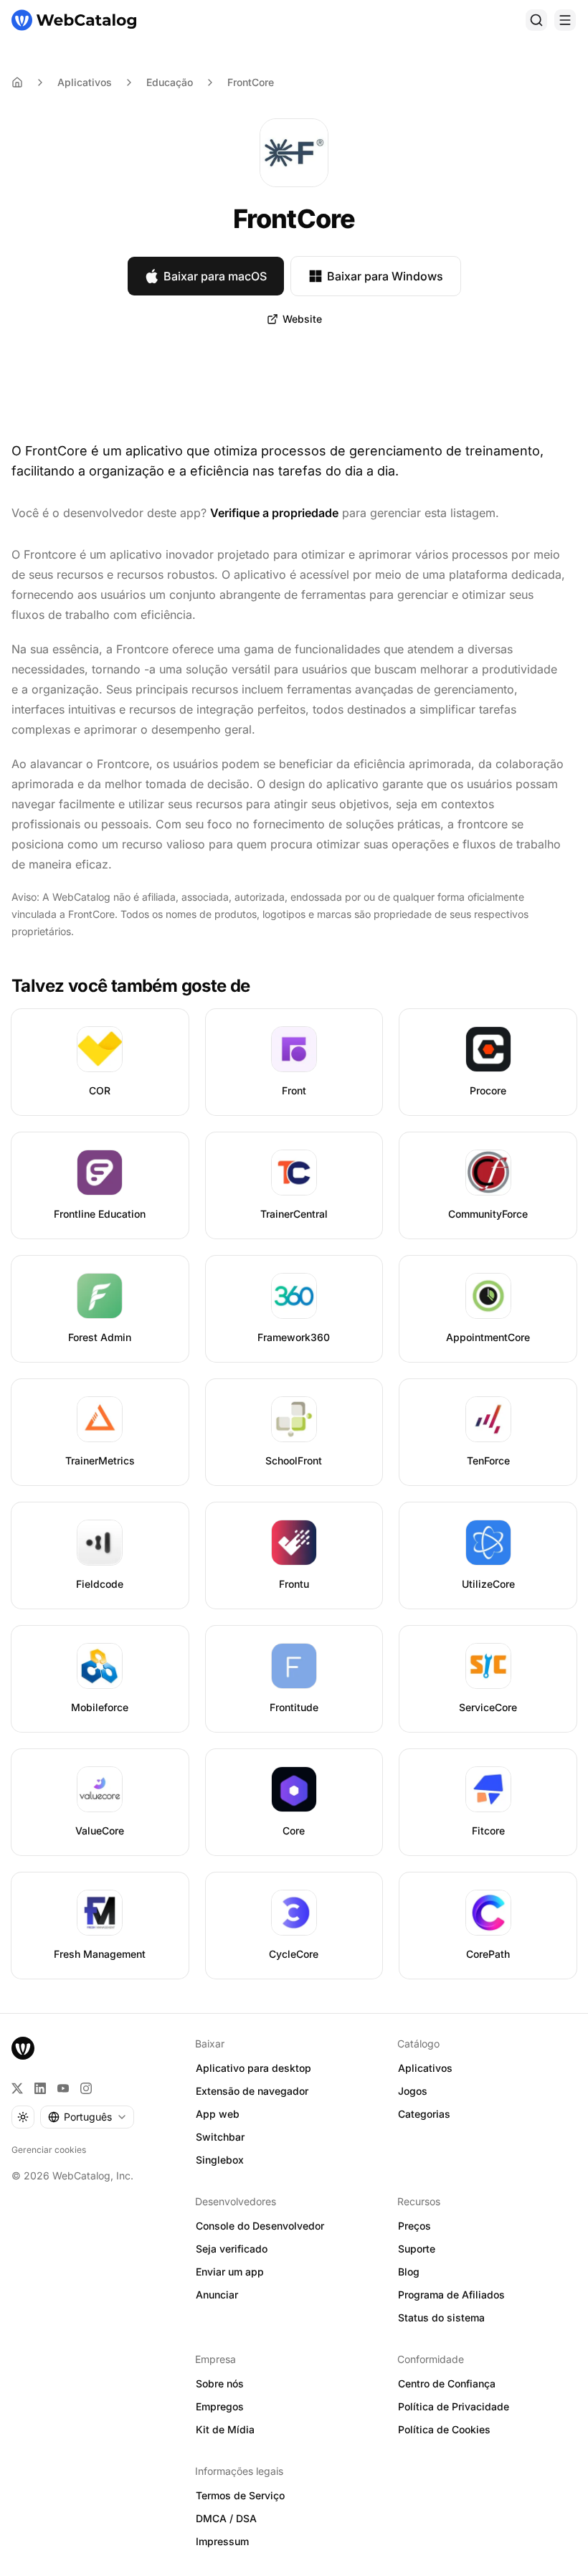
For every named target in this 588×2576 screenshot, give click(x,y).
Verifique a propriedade (274, 513)
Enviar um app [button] (230, 2272)
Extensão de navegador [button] (252, 2091)
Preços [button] (414, 2226)
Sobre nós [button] (220, 2383)
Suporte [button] (417, 2249)
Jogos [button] (413, 2091)
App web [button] (218, 2114)
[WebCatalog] (23, 2048)
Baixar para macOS (215, 276)
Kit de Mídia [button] (225, 2429)
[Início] (74, 20)
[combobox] (87, 2117)
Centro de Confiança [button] (447, 2383)
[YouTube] (63, 2088)
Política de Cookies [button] (444, 2429)
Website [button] (302, 319)
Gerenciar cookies (49, 2150)
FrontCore (251, 82)
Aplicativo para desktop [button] (253, 2068)
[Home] (17, 82)
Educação (170, 82)
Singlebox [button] (220, 2160)
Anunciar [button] (217, 2295)
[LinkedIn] (40, 2088)
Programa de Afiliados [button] (451, 2295)
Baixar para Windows (385, 276)
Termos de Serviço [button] (240, 2495)
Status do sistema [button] (441, 2317)
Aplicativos (85, 82)
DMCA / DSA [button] (226, 2518)
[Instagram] (86, 2088)
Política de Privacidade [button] (454, 2406)
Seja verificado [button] (232, 2249)
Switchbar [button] (220, 2137)
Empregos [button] (220, 2406)
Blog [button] (409, 2272)
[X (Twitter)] (17, 2088)
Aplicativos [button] (425, 2068)
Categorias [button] (424, 2114)
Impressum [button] (222, 2541)
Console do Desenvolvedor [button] (260, 2226)
